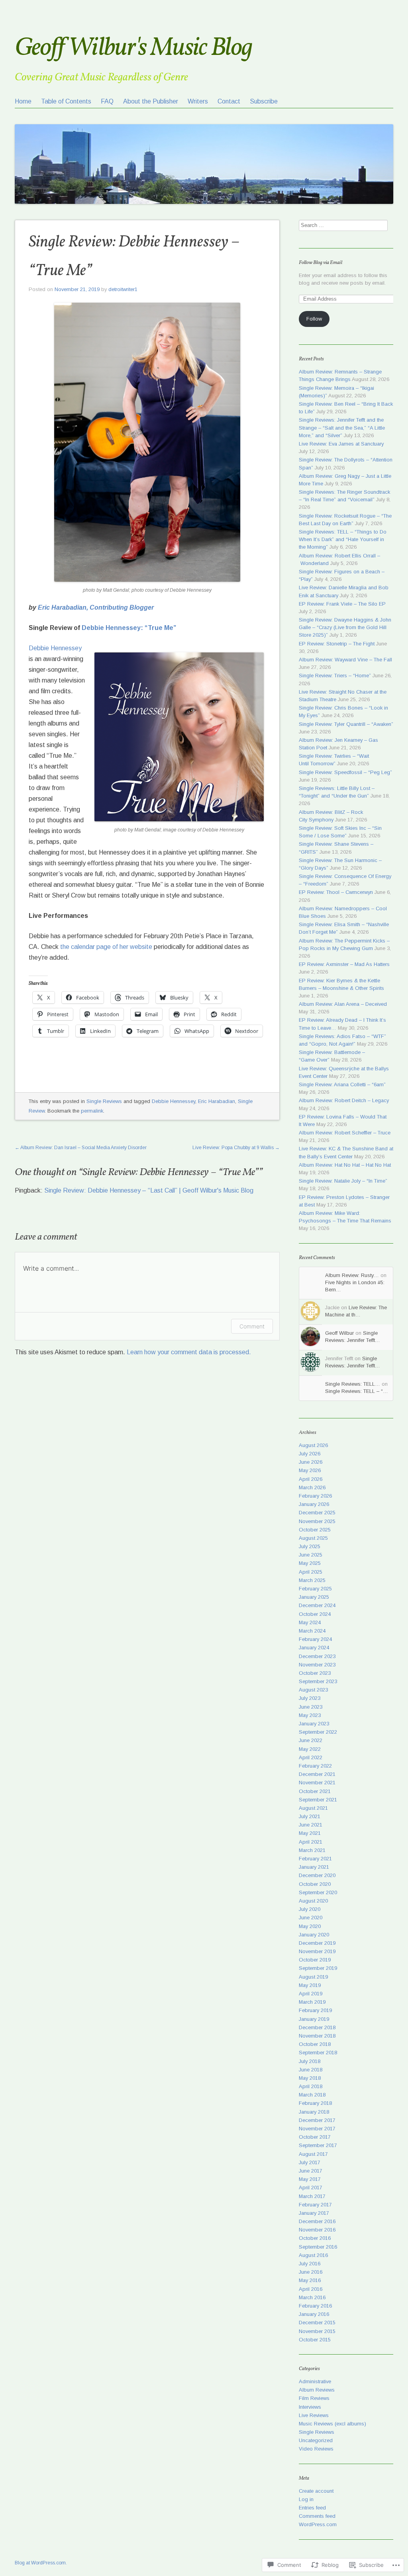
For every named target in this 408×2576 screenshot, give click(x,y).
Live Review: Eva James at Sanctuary (341, 444)
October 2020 (315, 1884)
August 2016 (313, 2255)
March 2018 (312, 2095)
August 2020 (313, 1901)
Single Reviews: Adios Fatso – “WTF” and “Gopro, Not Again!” (342, 1040)
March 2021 (312, 1850)
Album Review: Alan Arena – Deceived (343, 1004)
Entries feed (312, 2508)
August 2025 (313, 1538)
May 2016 (310, 2280)
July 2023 (310, 1698)
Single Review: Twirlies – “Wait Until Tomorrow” (334, 760)
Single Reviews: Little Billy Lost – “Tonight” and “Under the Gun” (337, 792)
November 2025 (317, 1521)
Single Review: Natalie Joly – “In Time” (343, 1181)
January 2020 (314, 1935)
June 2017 (311, 2171)
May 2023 (310, 1715)
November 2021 (317, 1783)
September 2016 (318, 2247)
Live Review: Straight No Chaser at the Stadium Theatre (343, 696)
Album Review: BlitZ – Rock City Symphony (331, 816)
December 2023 (317, 1656)
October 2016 (315, 2238)
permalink (92, 1111)
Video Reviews (316, 2449)
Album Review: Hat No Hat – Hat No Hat (345, 1165)
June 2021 (311, 1825)
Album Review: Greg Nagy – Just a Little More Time (345, 480)
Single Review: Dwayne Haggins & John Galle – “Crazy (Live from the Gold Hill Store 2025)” (345, 627)
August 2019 (313, 1977)
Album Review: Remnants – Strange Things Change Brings (340, 376)
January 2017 (314, 2213)
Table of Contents (66, 101)
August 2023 (313, 1690)
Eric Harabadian (217, 1101)
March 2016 (312, 2297)
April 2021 (311, 1842)
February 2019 (315, 2010)
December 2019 (317, 1943)
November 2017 (317, 2129)
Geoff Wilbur (339, 1333)
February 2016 (315, 2306)
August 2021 (313, 1808)
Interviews (310, 2407)
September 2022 (318, 1732)
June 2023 (311, 1707)
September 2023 (318, 1681)
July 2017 (310, 2162)
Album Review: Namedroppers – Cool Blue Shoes (343, 912)
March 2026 (312, 1488)
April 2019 (311, 1994)
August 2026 (313, 1445)
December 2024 (317, 1605)
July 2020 (310, 1909)
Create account (316, 2491)
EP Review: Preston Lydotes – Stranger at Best (344, 1201)
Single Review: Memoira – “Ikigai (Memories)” (336, 392)
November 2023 (317, 1665)
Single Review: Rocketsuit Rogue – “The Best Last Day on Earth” (345, 520)
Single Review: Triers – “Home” (335, 676)
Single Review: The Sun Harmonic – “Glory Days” (340, 864)
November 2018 (317, 2036)
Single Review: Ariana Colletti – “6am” (342, 1085)
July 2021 (310, 1816)
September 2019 (318, 1968)
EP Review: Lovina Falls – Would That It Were (343, 1121)
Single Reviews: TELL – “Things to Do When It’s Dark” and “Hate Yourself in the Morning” (343, 539)
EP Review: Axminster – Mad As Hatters (344, 964)
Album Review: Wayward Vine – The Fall (345, 660)
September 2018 (318, 2053)
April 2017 (311, 2188)
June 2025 (311, 1555)
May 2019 (310, 1985)
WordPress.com (318, 2524)
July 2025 (310, 1546)
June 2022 (311, 1740)
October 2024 (315, 1614)
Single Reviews (104, 1101)
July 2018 (310, 2061)
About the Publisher (151, 101)
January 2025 (314, 1597)
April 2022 (311, 1757)
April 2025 (311, 1572)
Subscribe (264, 101)
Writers (198, 101)
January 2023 (314, 1724)
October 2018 (315, 2044)
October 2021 (315, 1791)
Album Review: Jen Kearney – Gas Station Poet (338, 744)
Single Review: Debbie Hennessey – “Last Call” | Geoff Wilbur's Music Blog (149, 1190)
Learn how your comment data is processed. (189, 1352)
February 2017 (315, 2205)
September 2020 (318, 1892)
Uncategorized (316, 2440)
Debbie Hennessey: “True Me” (129, 628)
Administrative (315, 2381)
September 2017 (318, 2145)
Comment (252, 1326)
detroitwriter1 (123, 289)
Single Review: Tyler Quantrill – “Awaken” (346, 724)
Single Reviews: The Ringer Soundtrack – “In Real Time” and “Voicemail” (344, 496)
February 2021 (315, 1859)
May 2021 (310, 1833)
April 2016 (311, 2289)
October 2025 (315, 1530)
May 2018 (310, 2078)
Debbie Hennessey (55, 648)
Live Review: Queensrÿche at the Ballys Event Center (344, 1072)
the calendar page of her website (106, 947)
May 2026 (310, 1470)
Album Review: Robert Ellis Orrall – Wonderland (339, 559)
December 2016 (317, 2221)
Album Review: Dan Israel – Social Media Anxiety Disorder (81, 1148)
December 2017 (317, 2120)
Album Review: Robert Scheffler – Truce (345, 1133)
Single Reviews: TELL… (353, 1384)
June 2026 (311, 1462)
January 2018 (314, 2112)
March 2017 (312, 2196)
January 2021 (314, 1867)
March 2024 (312, 1631)
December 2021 (317, 1774)
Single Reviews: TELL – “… (357, 1391)
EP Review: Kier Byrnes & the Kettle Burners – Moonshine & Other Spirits (341, 984)
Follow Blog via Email (321, 263)
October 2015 (315, 2340)
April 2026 (311, 1479)
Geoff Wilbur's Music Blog (133, 48)
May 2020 (310, 1926)
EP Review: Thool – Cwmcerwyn (336, 892)
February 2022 (315, 1766)
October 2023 (315, 1673)
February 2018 (315, 2103)
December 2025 (317, 1513)
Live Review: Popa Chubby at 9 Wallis (236, 1148)
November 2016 (317, 2230)
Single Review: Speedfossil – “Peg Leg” (345, 772)
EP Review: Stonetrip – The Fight (337, 644)
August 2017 (313, 2154)
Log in (306, 2499)
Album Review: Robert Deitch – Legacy (344, 1100)
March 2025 (312, 1580)
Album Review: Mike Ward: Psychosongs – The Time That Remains (345, 1217)
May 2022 (310, 1749)
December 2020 (317, 1875)
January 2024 (314, 1648)
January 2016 (314, 2314)
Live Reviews (314, 2415)
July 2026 (310, 1454)
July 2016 (310, 2264)
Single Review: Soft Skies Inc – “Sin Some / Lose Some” (340, 832)
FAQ (107, 101)
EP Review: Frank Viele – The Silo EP (342, 604)
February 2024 (315, 1639)
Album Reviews (317, 2390)
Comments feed (317, 2516)
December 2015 (317, 2323)
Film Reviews (314, 2398)
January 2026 (314, 1504)
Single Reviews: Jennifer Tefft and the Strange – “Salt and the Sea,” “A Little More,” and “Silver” (342, 427)
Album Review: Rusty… (352, 1275)
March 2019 (312, 2002)
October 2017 (315, 2137)
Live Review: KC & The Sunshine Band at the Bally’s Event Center (346, 1152)
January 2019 (314, 2019)
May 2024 (310, 1622)
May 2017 (310, 2179)
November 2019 (317, 1951)
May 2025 (310, 1563)
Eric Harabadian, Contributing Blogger (96, 607)
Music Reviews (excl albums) (332, 2424)
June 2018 (311, 2070)
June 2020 (311, 1918)
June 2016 (311, 2272)
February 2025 (315, 1589)
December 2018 (317, 2027)
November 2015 (317, 2331)
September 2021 (318, 1800)
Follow (314, 319)
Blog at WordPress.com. (41, 2563)
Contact (229, 101)
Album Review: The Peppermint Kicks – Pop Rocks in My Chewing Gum (344, 945)
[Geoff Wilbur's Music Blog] (204, 150)
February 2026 (315, 1496)
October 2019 (315, 1960)
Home (23, 101)
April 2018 (311, 2086)
